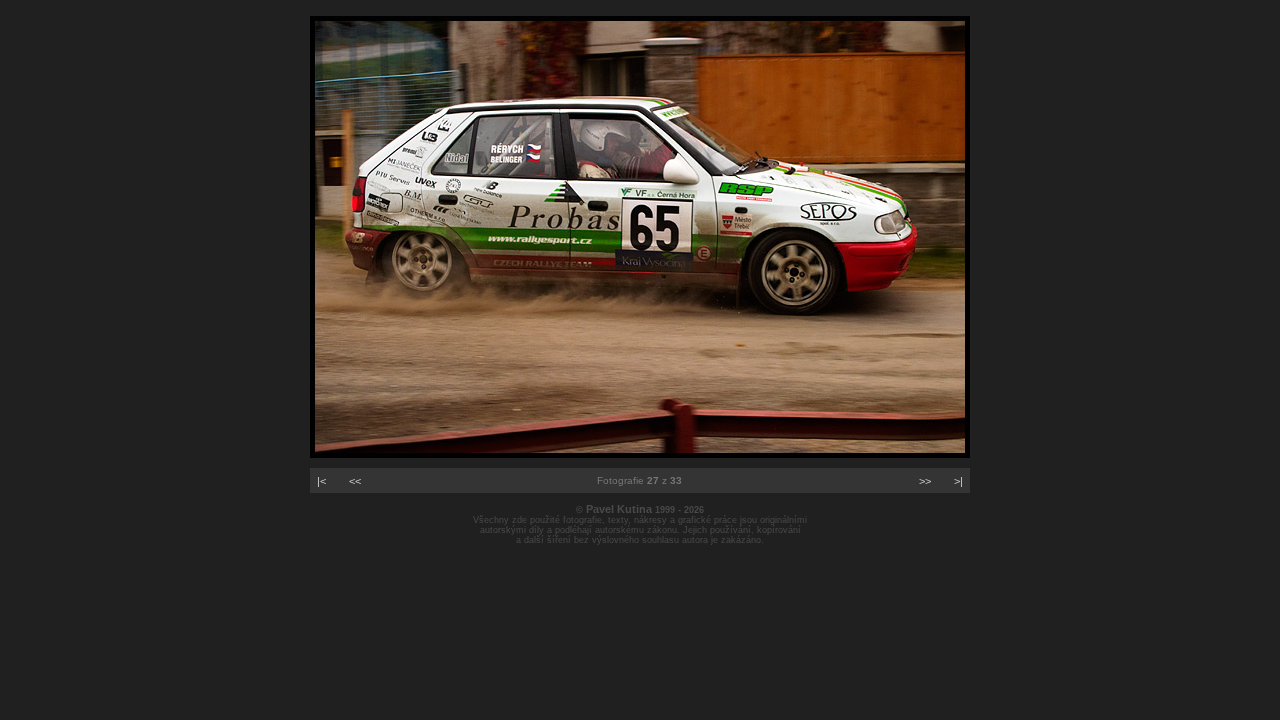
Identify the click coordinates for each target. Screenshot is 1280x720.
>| (958, 481)
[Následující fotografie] (640, 454)
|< (321, 481)
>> (925, 481)
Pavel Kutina (619, 509)
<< (355, 481)
